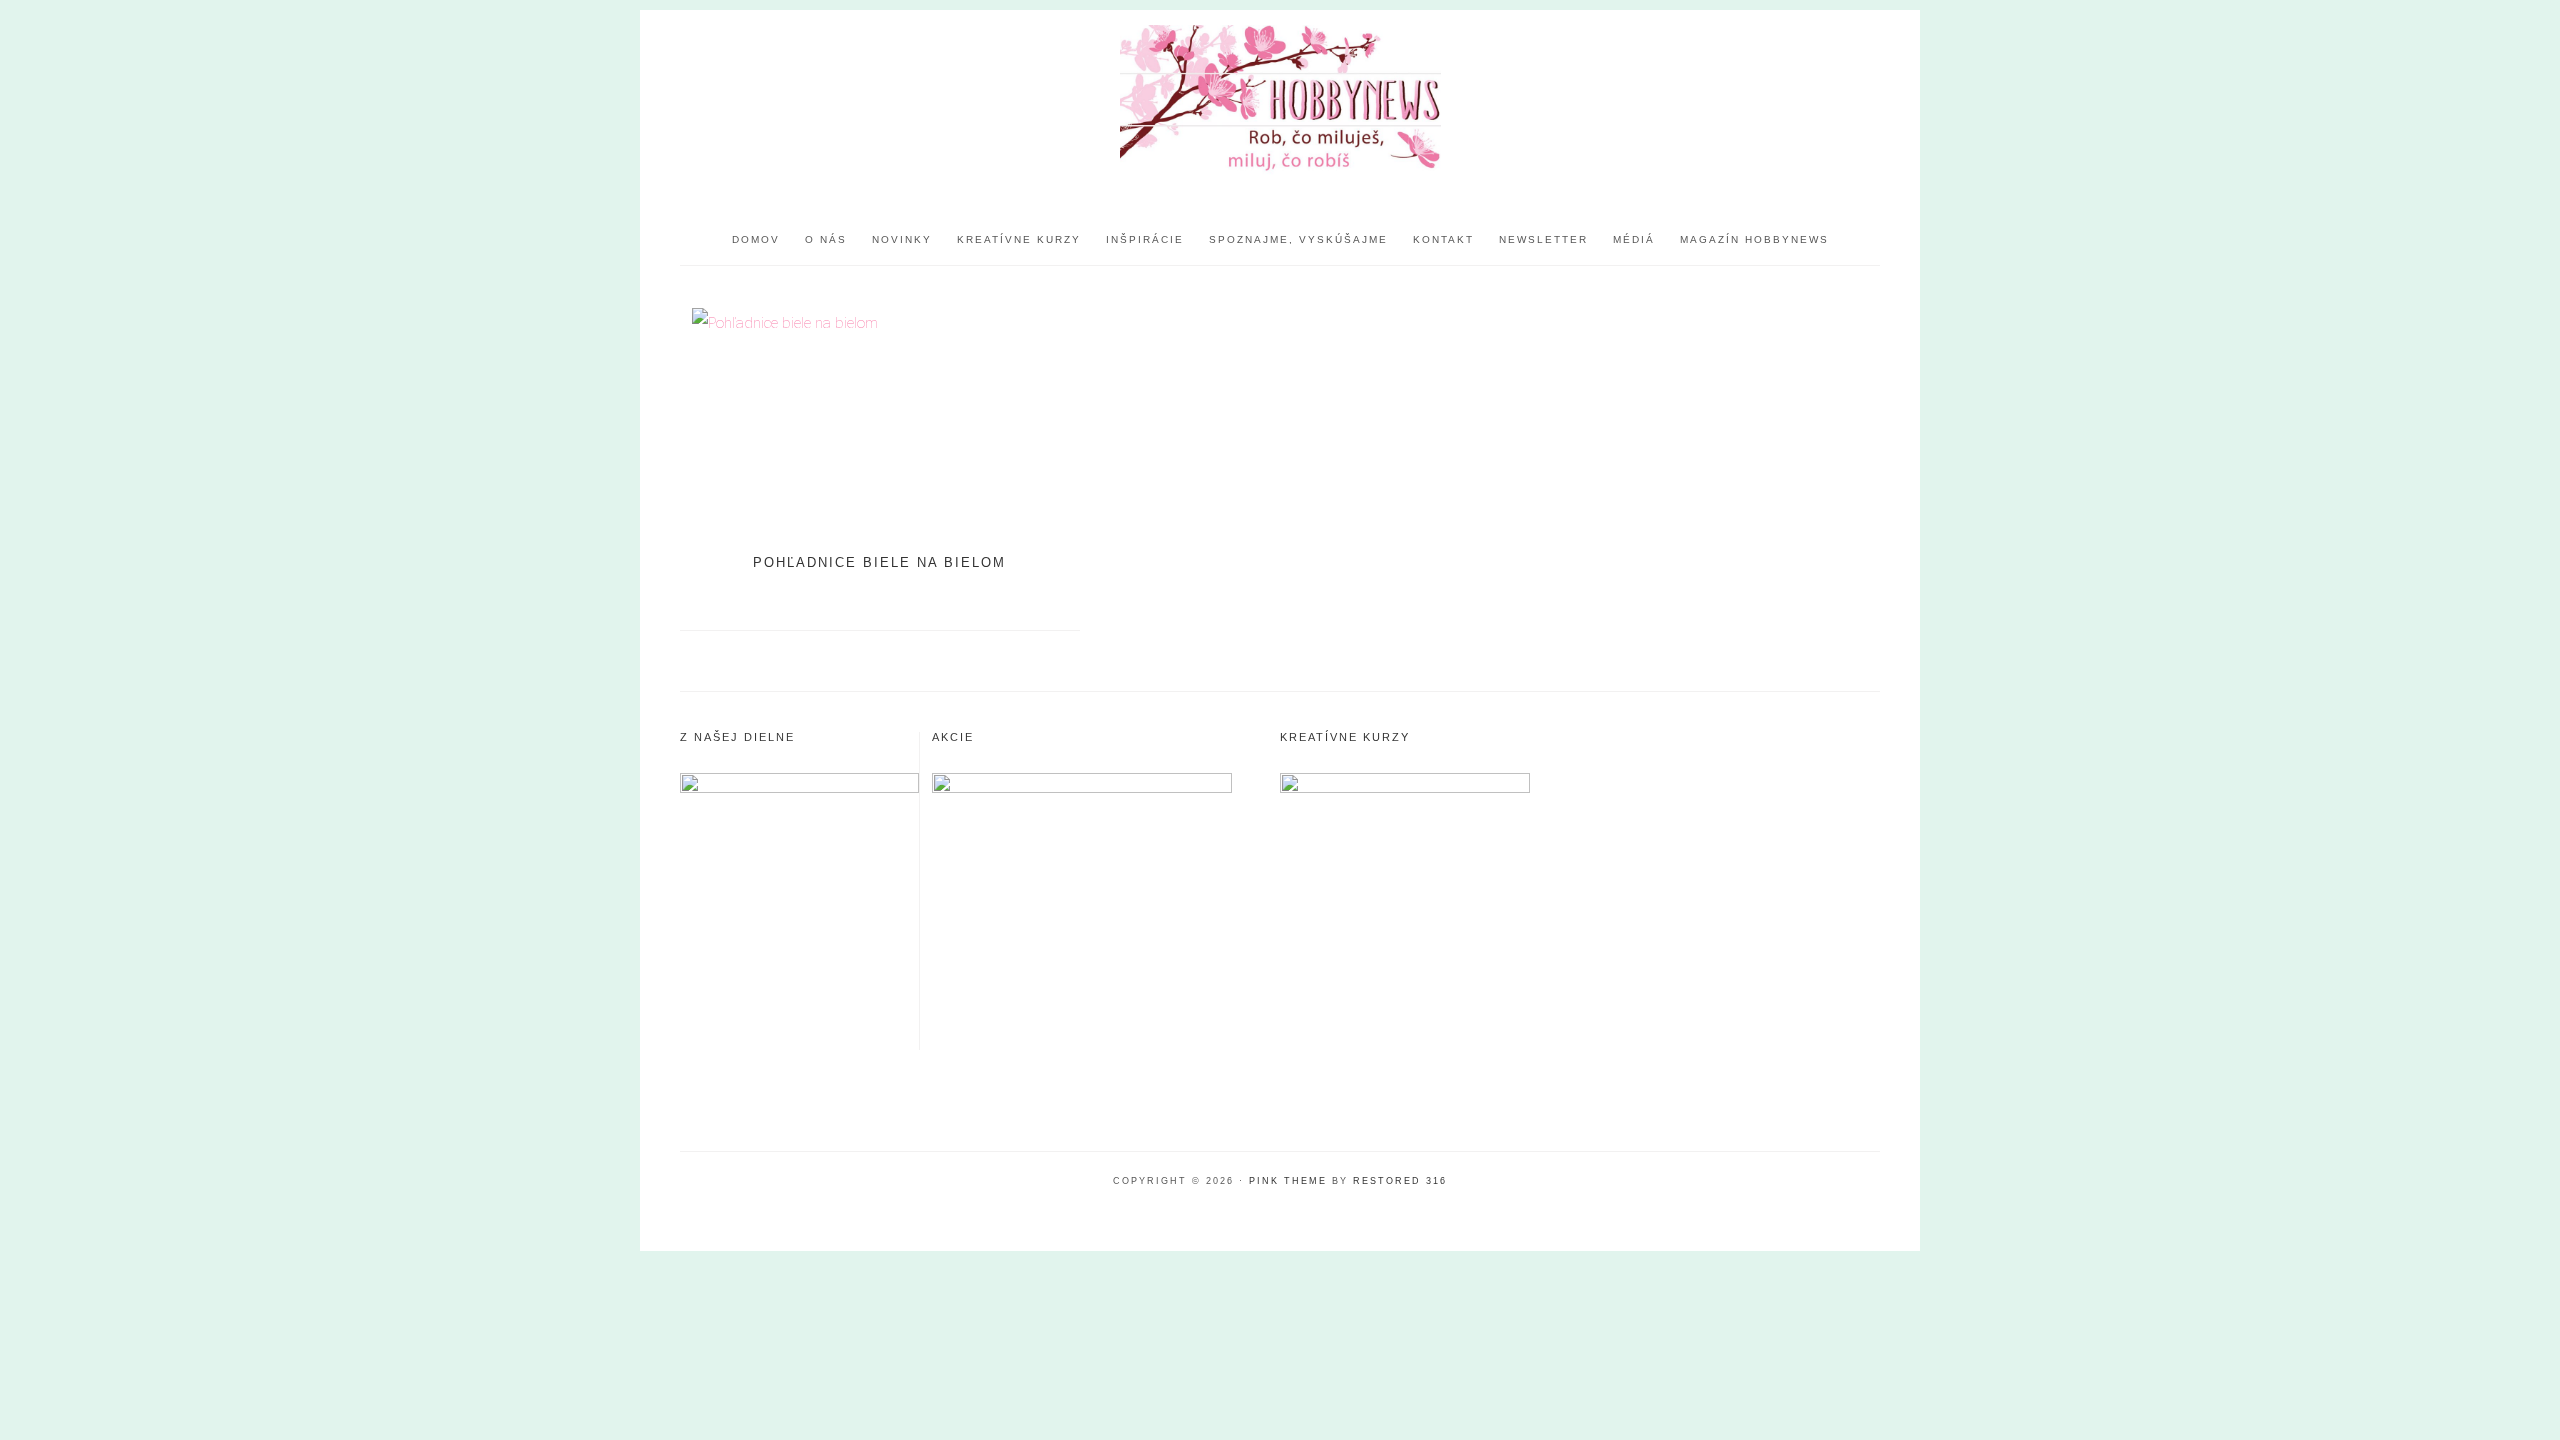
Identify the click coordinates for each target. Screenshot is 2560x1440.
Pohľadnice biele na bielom (879, 562)
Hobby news (1280, 100)
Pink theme (1288, 1181)
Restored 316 (1400, 1181)
